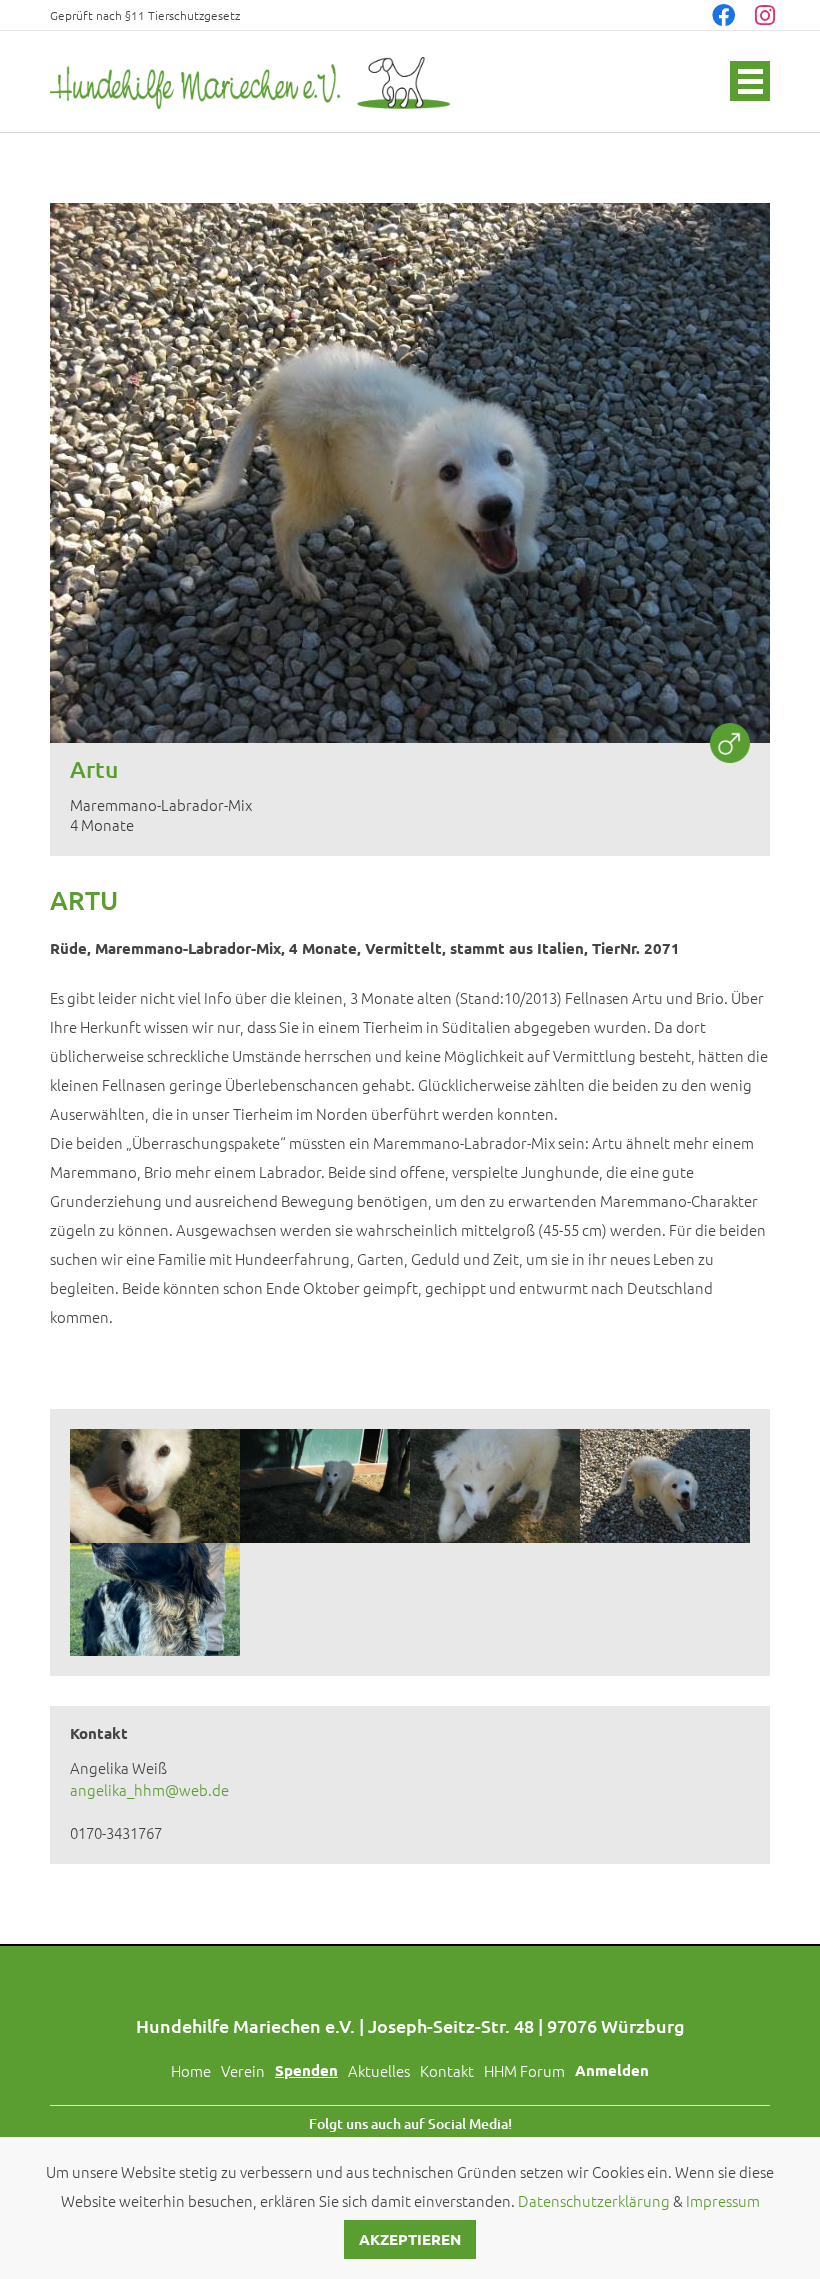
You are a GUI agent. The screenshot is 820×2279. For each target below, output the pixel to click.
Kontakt (447, 2070)
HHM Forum (524, 2070)
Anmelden (612, 2070)
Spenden (306, 2070)
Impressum (723, 2200)
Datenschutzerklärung (594, 2200)
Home (191, 2070)
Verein (243, 2070)
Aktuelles (379, 2070)
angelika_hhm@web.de (149, 1789)
